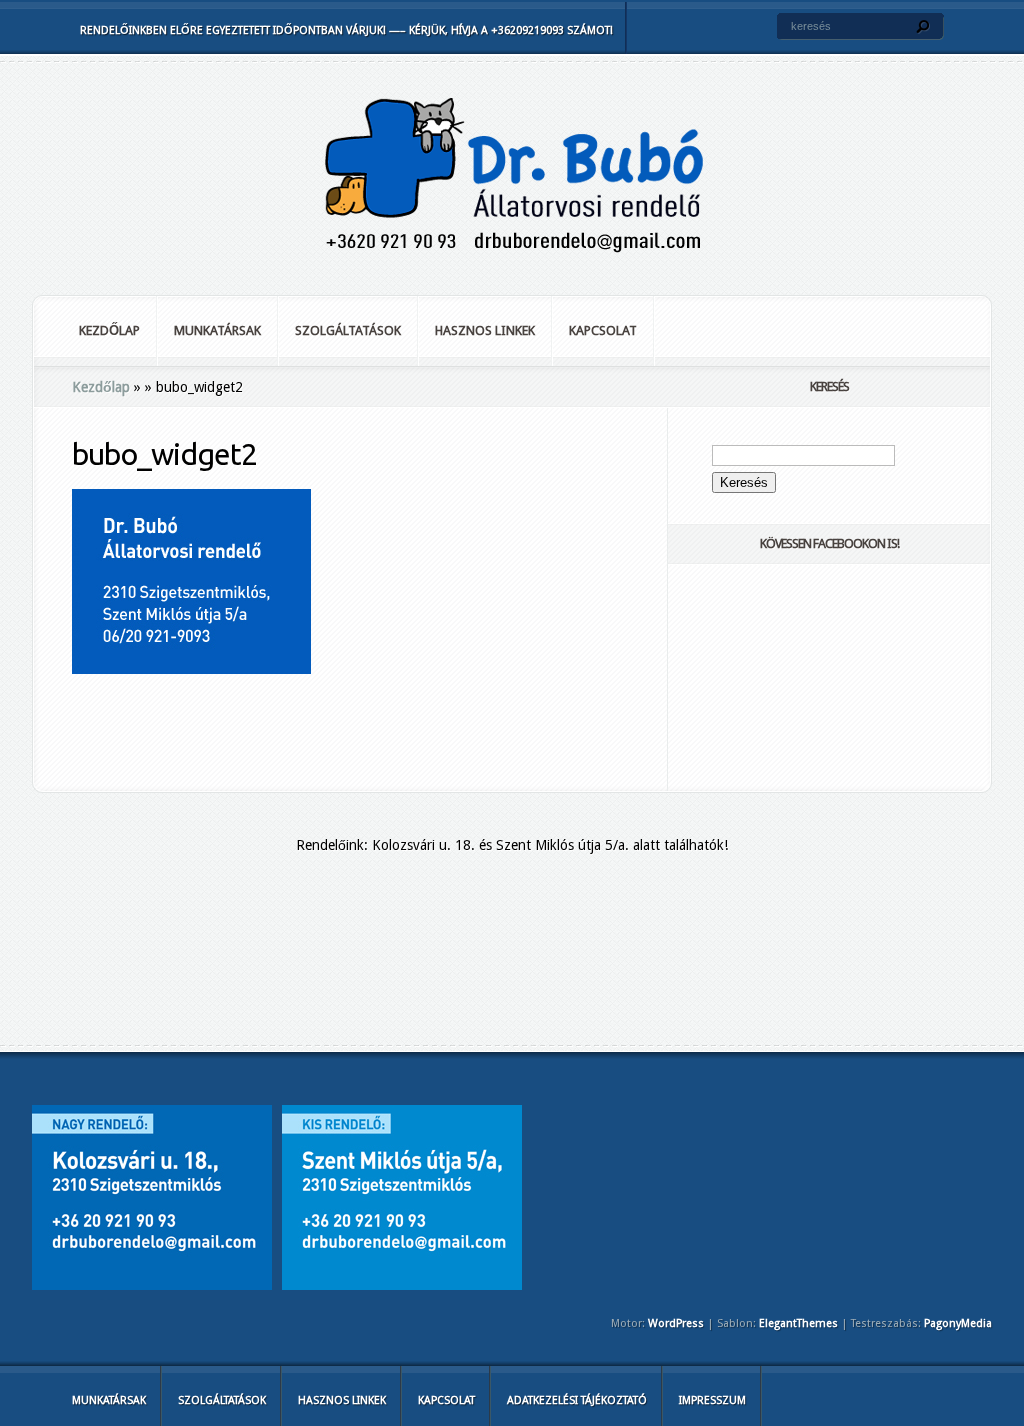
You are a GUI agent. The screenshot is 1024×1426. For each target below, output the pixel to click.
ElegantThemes (798, 1323)
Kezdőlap (109, 330)
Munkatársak (217, 330)
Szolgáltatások (348, 330)
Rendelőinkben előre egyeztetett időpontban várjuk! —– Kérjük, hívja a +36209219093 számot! (346, 30)
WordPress (676, 1323)
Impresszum (712, 1400)
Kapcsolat (603, 330)
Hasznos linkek (485, 330)
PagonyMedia (958, 1323)
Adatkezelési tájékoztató (577, 1400)
